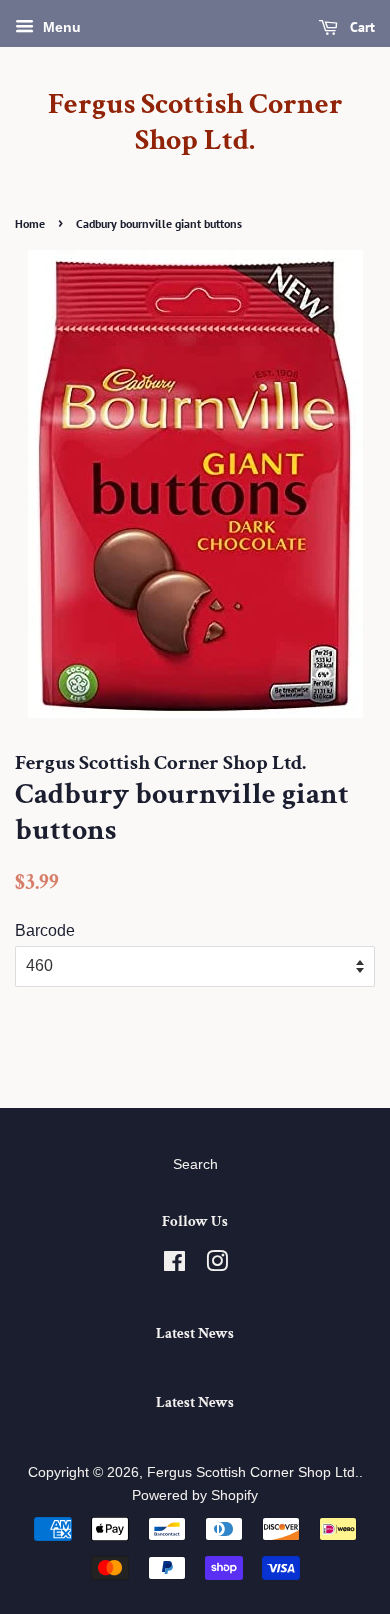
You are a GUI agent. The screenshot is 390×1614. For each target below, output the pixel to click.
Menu (60, 27)
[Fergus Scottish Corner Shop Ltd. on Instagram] (217, 1265)
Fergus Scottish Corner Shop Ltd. (195, 123)
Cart (360, 27)
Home (30, 223)
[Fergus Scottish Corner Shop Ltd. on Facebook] (174, 1265)
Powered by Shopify (195, 1495)
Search (195, 1164)
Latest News (195, 1333)
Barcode (45, 930)
